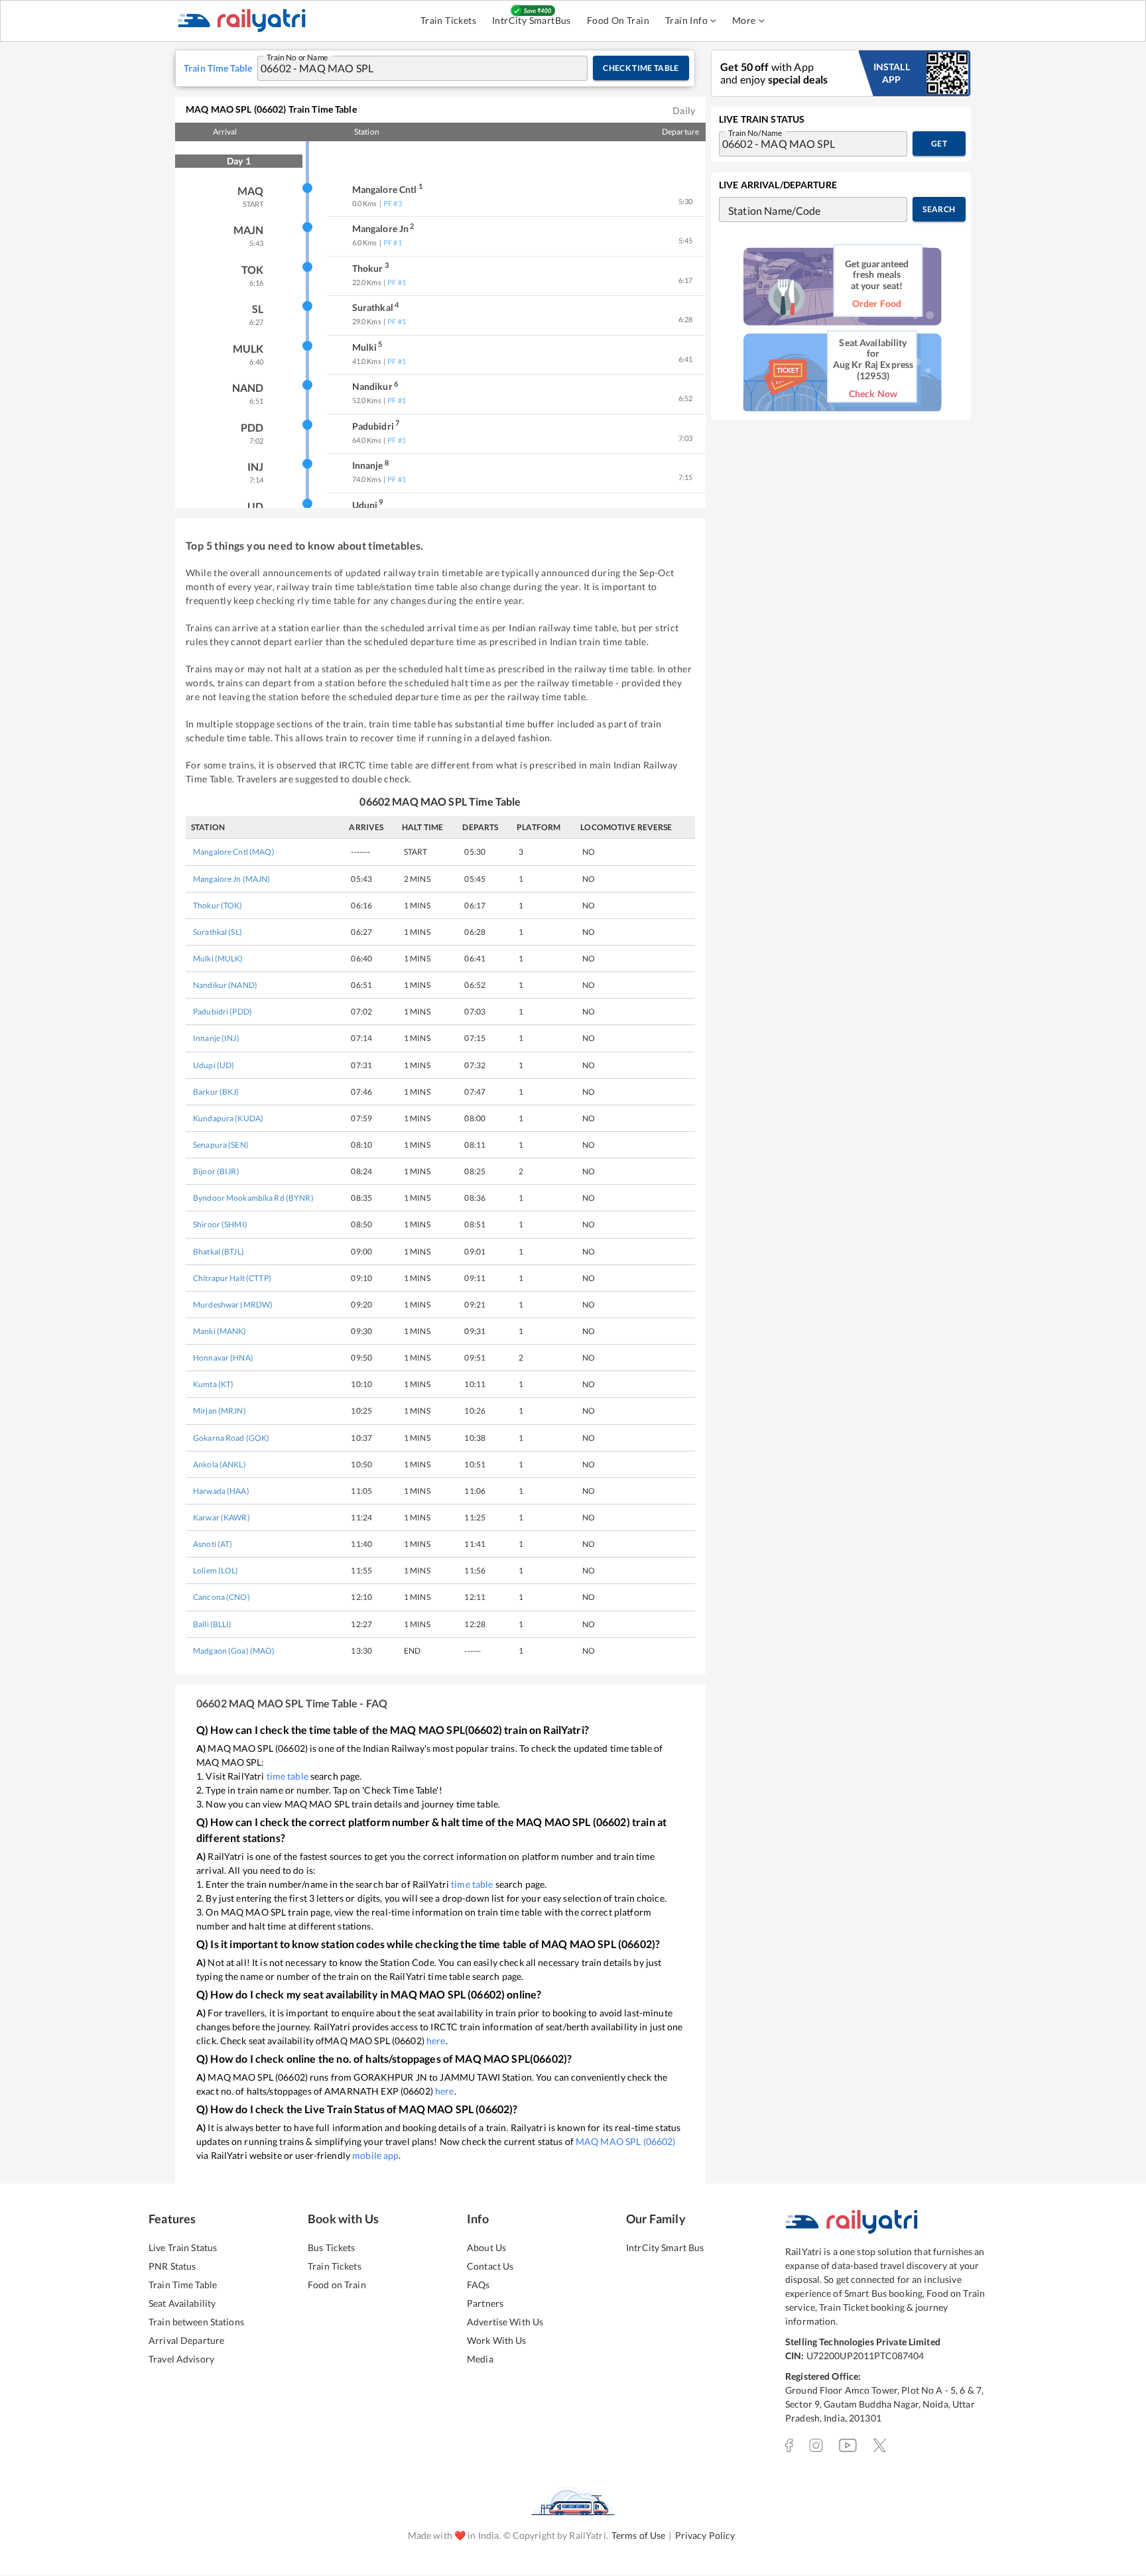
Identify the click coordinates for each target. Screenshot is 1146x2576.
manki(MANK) (220, 1331)
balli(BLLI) (213, 1624)
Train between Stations (196, 2322)
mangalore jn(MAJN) (232, 879)
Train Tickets (448, 20)
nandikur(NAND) (225, 985)
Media (480, 2359)
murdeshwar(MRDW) (233, 1305)
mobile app (375, 2155)
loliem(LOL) (216, 1570)
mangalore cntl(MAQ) (234, 852)
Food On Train (618, 20)
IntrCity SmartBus (532, 20)
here (436, 2041)
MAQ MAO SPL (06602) (626, 2141)
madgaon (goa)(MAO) (234, 1651)
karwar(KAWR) (222, 1517)
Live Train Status (183, 2247)
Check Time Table (641, 68)
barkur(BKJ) (216, 1092)
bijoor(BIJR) (216, 1171)
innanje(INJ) (216, 1038)
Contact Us (490, 2266)
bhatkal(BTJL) (219, 1252)
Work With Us (497, 2340)
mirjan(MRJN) (220, 1411)
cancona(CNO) (222, 1597)
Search (939, 209)
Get (939, 144)
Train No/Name (755, 132)
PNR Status (172, 2266)
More (744, 20)
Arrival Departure (186, 2340)
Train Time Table (183, 2285)
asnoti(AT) (213, 1544)
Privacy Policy (705, 2535)
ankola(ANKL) (220, 1464)
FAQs (478, 2285)
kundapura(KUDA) (228, 1118)
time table (287, 1776)
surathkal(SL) (218, 932)
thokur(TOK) (218, 905)
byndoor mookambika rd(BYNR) (253, 1198)
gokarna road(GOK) (231, 1438)
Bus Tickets (331, 2247)
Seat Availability (182, 2303)
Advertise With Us (505, 2322)
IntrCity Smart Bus (665, 2247)
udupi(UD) (214, 1065)
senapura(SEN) (221, 1145)
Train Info (686, 20)
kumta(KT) (213, 1384)
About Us (486, 2247)
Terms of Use (639, 2535)
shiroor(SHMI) (220, 1224)
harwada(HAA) (221, 1491)
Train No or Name (297, 56)
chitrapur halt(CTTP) (232, 1278)
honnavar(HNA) (223, 1358)
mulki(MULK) (218, 958)
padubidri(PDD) (223, 1012)
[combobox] (410, 68)
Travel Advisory (181, 2359)
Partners (485, 2303)
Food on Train (337, 2285)
